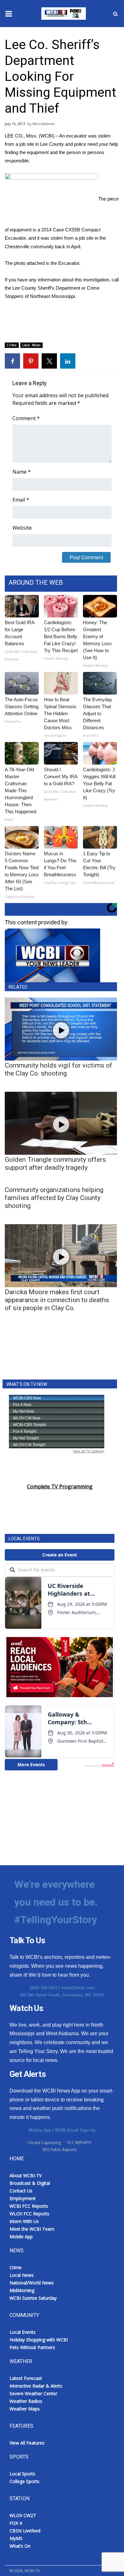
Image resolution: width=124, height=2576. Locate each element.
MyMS (16, 2538)
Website (22, 528)
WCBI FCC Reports (29, 2206)
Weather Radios (26, 2401)
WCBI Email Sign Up (75, 2130)
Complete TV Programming (60, 1486)
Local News (31, 345)
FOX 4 (16, 2523)
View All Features (27, 2443)
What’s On (20, 2546)
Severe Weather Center (33, 2393)
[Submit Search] (115, 14)
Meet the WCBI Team (32, 2229)
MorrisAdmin (44, 124)
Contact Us (21, 2191)
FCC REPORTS (79, 2143)
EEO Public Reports (60, 2150)
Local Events (23, 2332)
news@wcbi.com (78, 1988)
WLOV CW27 (23, 2515)
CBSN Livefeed (25, 2531)
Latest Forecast (26, 2378)
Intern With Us (24, 2221)
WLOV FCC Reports (29, 2214)
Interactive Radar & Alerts (36, 2386)
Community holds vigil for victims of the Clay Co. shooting (59, 1069)
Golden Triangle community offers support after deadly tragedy (55, 1164)
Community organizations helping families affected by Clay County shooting (54, 1198)
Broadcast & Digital (30, 2183)
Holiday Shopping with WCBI (39, 2340)
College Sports (24, 2481)
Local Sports (22, 2474)
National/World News (32, 2283)
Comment (26, 418)
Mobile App (40, 2130)
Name (22, 472)
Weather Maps (25, 2409)
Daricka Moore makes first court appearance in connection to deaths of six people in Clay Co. (57, 1300)
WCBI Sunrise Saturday (33, 2298)
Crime (12, 345)
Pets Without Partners (32, 2347)
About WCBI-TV (26, 2175)
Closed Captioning (44, 2143)
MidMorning (22, 2290)
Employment (23, 2198)
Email (21, 500)
